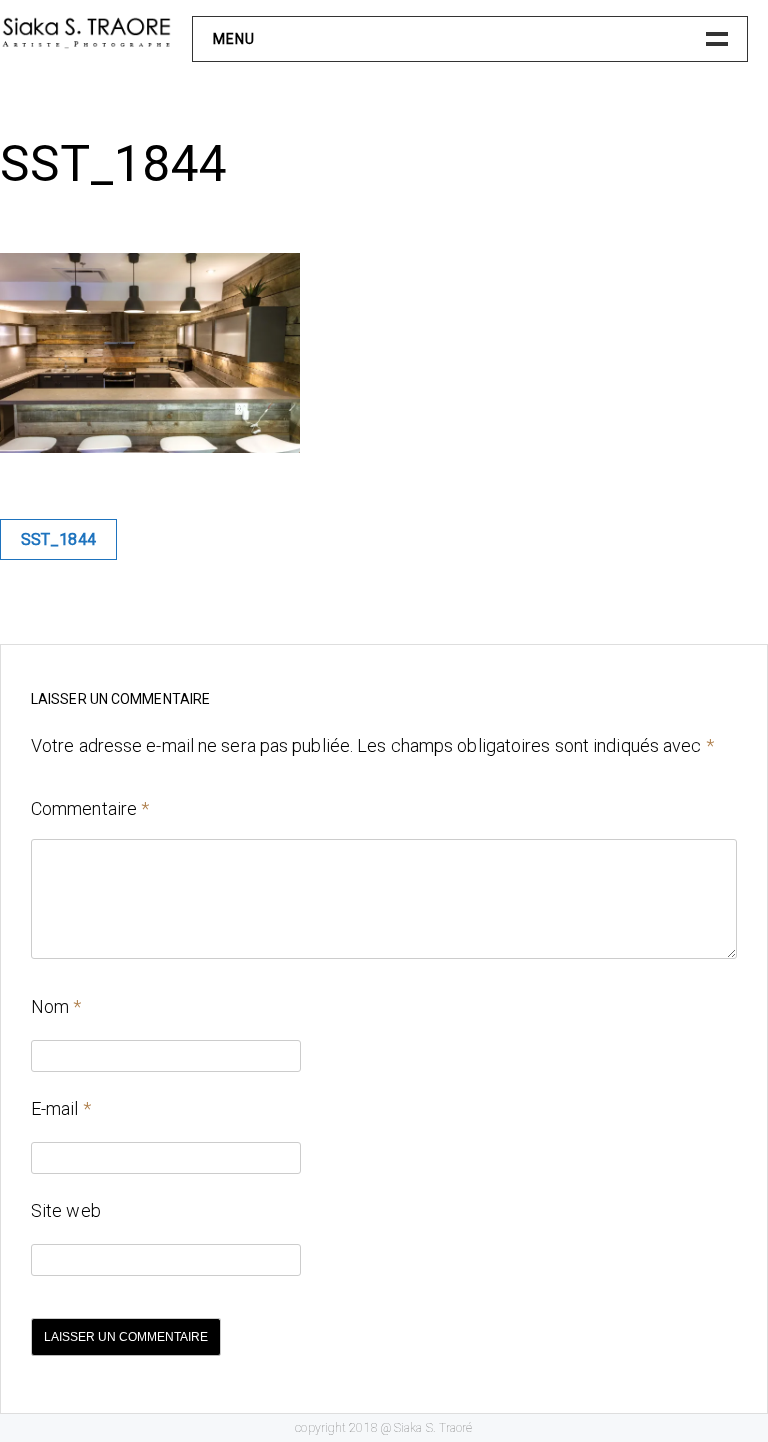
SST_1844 (58, 539)
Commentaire (90, 808)
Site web (66, 1210)
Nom (56, 1006)
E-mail (61, 1108)
